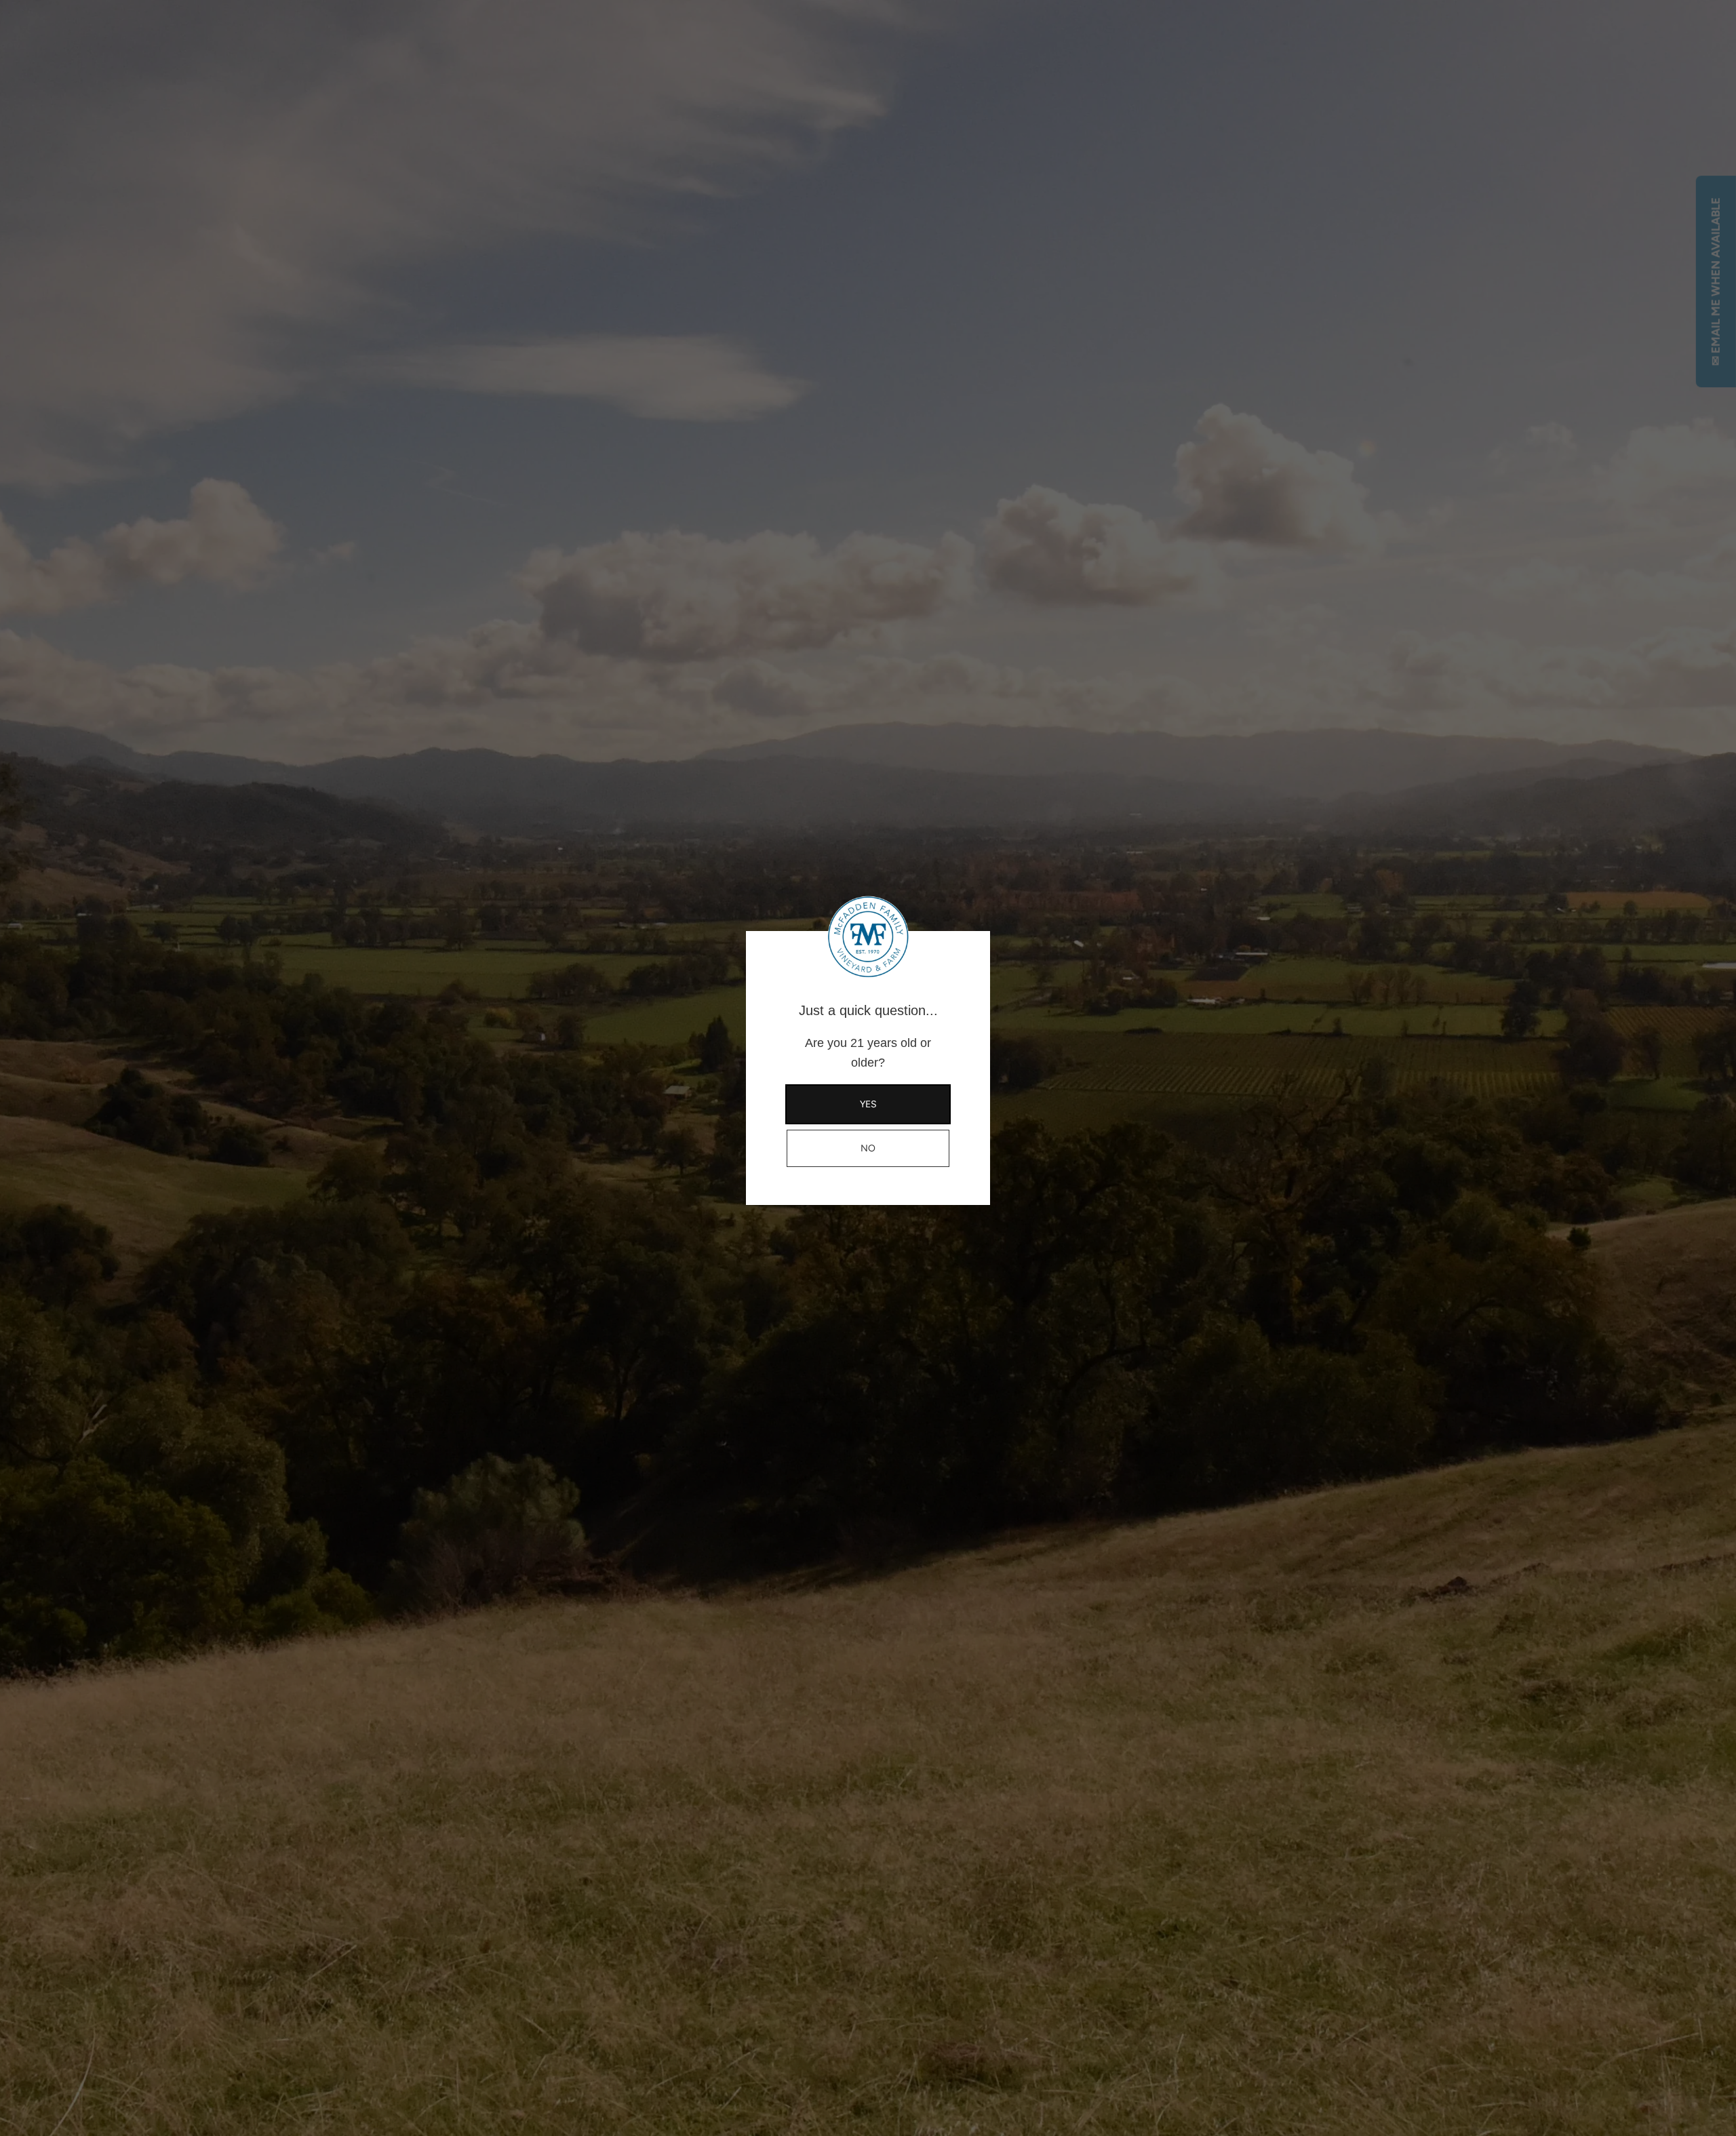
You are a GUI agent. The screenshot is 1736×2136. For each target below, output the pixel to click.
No (868, 1148)
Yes (868, 1104)
